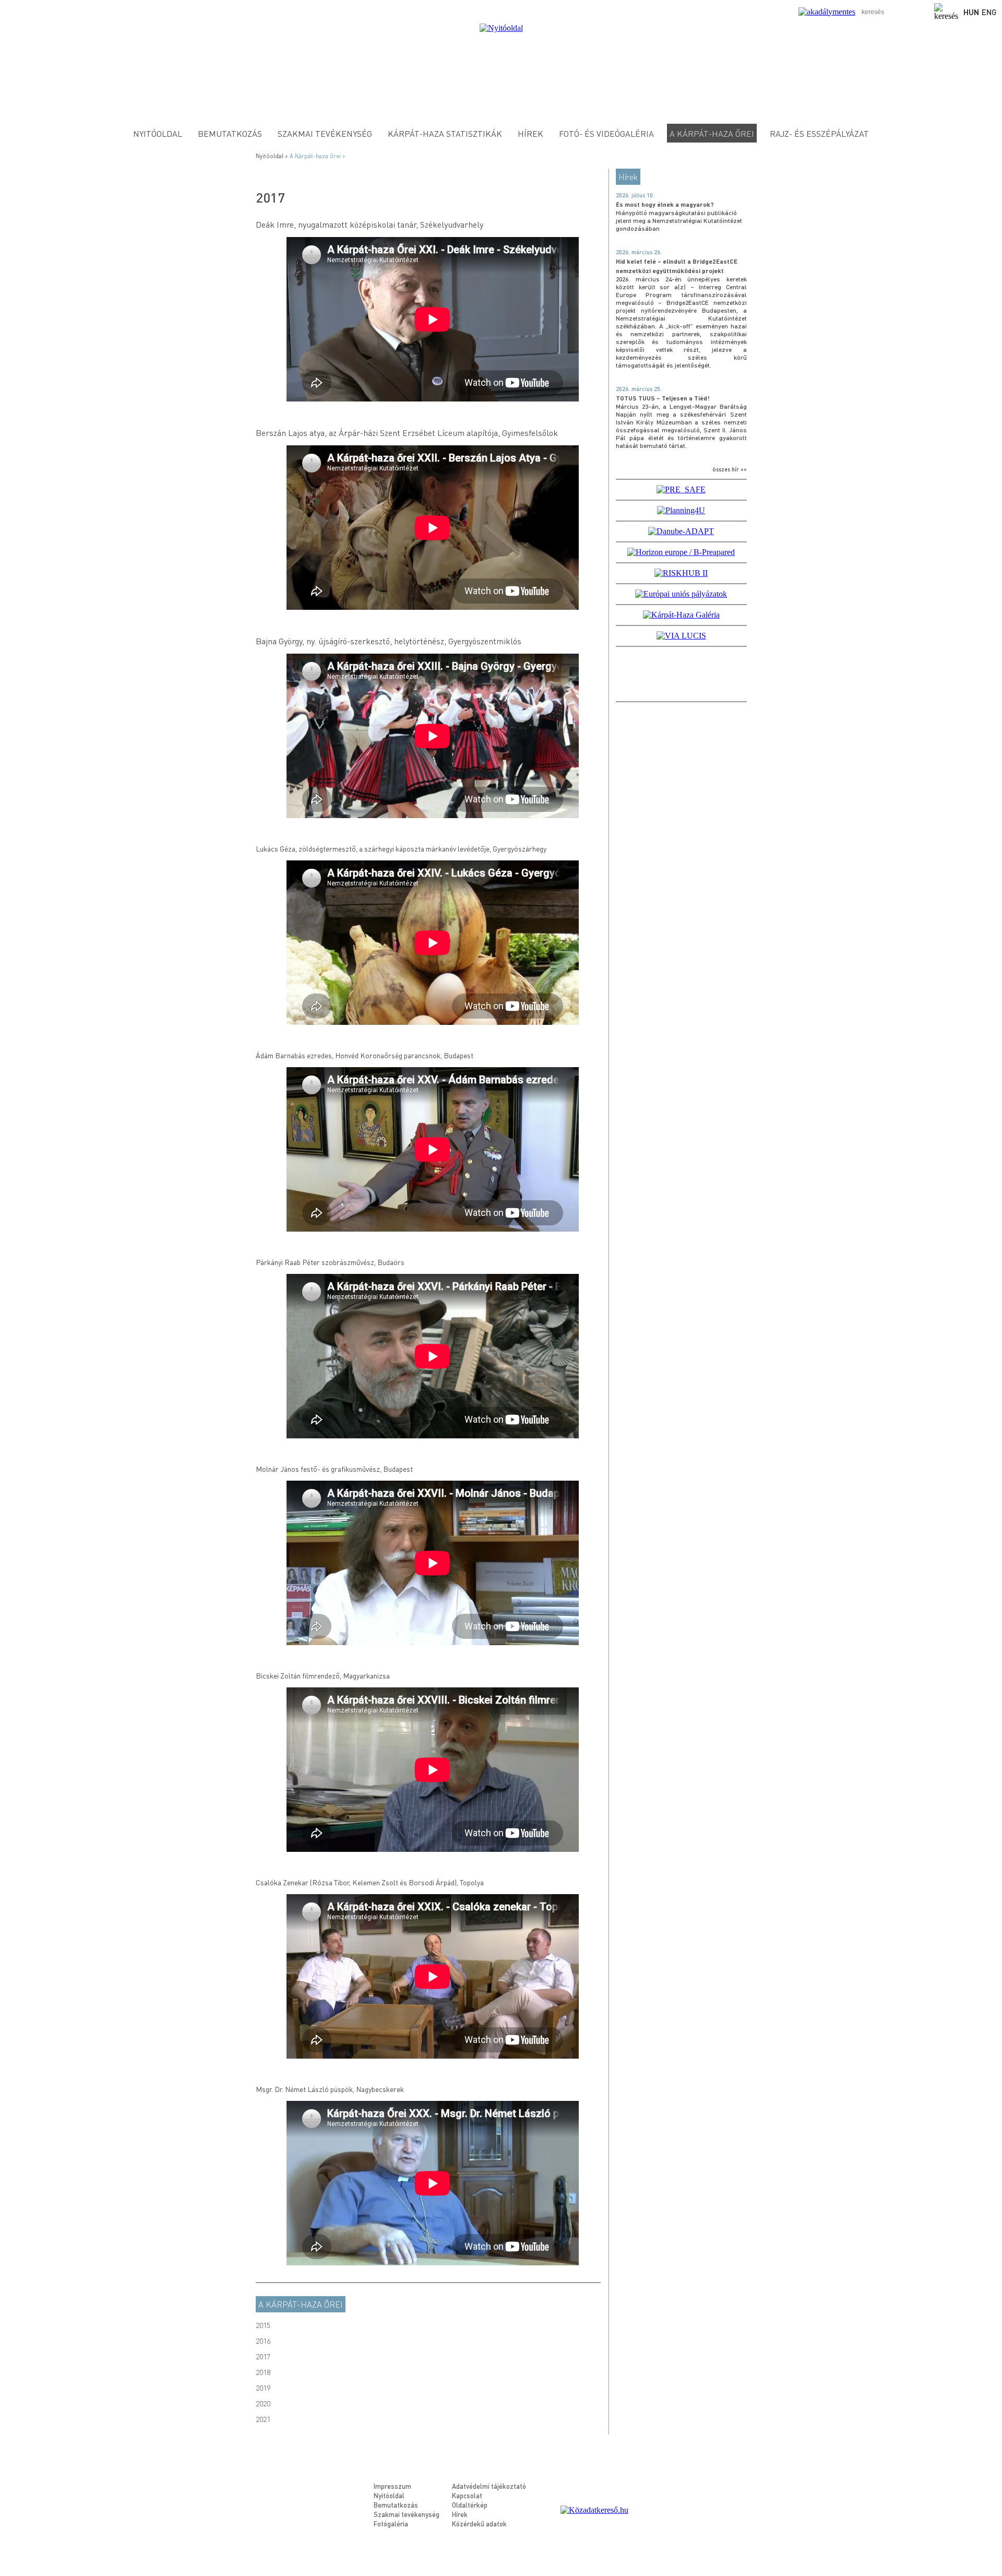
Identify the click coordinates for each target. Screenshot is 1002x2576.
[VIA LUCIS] (681, 636)
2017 (263, 2356)
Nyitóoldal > (273, 156)
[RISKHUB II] (681, 573)
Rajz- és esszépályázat (819, 133)
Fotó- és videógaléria (606, 133)
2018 (263, 2372)
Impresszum (392, 2486)
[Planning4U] (681, 510)
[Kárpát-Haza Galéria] (681, 615)
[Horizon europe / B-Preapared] (681, 552)
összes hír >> (730, 469)
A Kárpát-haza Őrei (712, 133)
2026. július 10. (635, 195)
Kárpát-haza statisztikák (445, 133)
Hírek (530, 133)
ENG (989, 12)
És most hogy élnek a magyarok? (665, 204)
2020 (263, 2403)
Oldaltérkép (470, 2505)
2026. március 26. (639, 252)
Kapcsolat (467, 2495)
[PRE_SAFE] (681, 489)
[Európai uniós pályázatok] (681, 594)
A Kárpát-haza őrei (301, 2304)
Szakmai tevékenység (325, 133)
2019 (263, 2388)
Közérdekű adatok (479, 2524)
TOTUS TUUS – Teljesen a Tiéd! (663, 398)
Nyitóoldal (158, 133)
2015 (263, 2325)
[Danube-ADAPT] (681, 531)
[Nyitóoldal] (501, 28)
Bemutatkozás (230, 133)
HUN (971, 12)
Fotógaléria (391, 2524)
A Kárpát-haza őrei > (318, 156)
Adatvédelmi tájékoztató (489, 2486)
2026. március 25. (639, 389)
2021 (263, 2419)
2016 (263, 2341)
